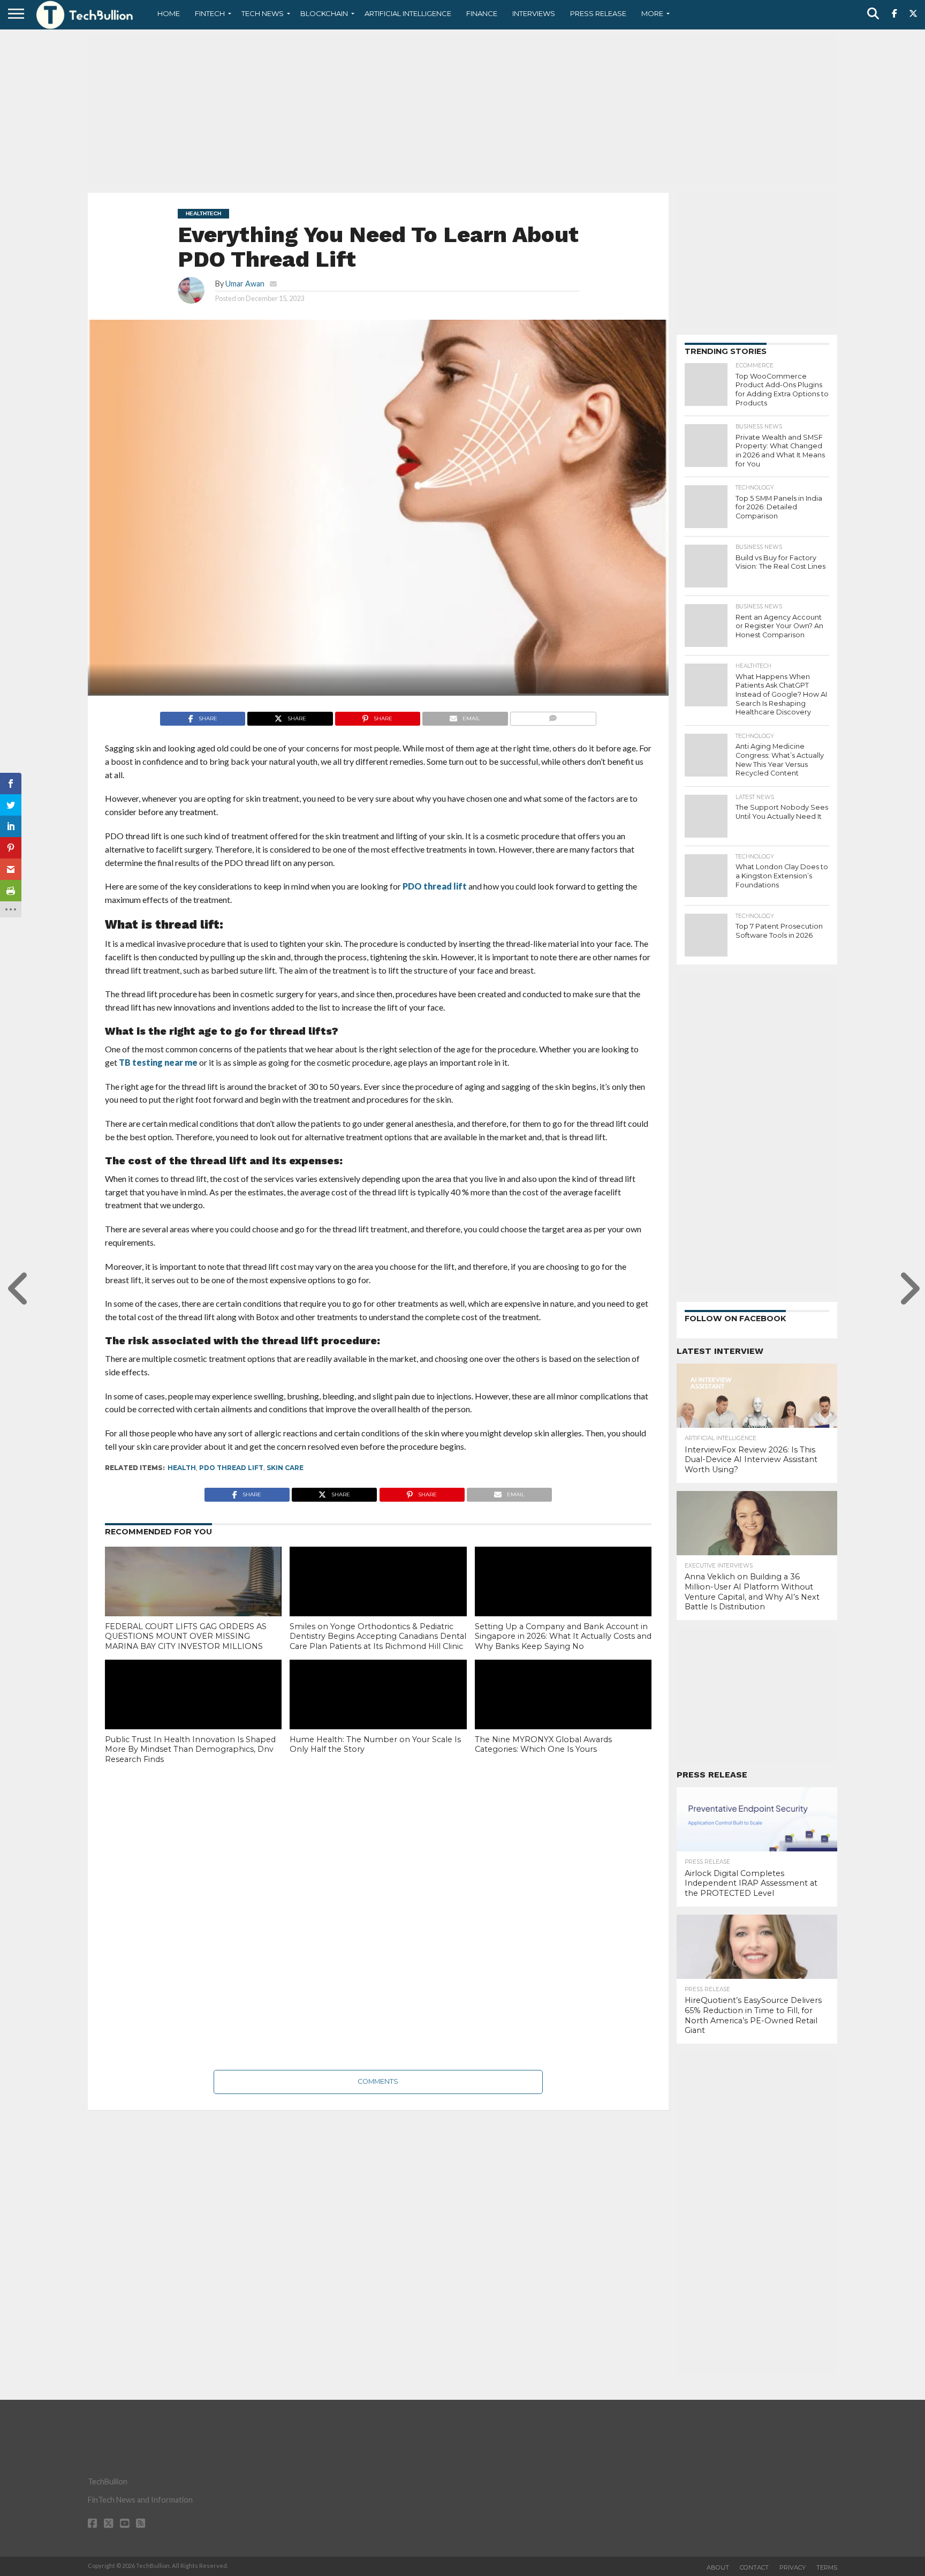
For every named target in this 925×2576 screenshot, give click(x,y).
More (652, 13)
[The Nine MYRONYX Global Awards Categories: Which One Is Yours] (563, 1713)
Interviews (534, 13)
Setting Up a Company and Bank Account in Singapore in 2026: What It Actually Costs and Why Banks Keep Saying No (563, 1636)
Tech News (263, 13)
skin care (285, 1468)
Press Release (598, 13)
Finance (482, 13)
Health (182, 1468)
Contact (754, 2567)
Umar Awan (245, 284)
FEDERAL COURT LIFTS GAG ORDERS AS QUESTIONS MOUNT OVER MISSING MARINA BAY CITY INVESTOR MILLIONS (186, 1636)
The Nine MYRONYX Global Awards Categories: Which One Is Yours (543, 1745)
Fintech (210, 13)
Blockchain (324, 13)
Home (169, 13)
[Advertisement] (462, 110)
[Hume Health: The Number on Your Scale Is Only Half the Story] (378, 1713)
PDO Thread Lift (231, 1468)
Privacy (793, 2567)
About (718, 2567)
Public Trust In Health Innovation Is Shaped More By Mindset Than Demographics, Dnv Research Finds (190, 1749)
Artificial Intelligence (408, 13)
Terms (827, 2567)
